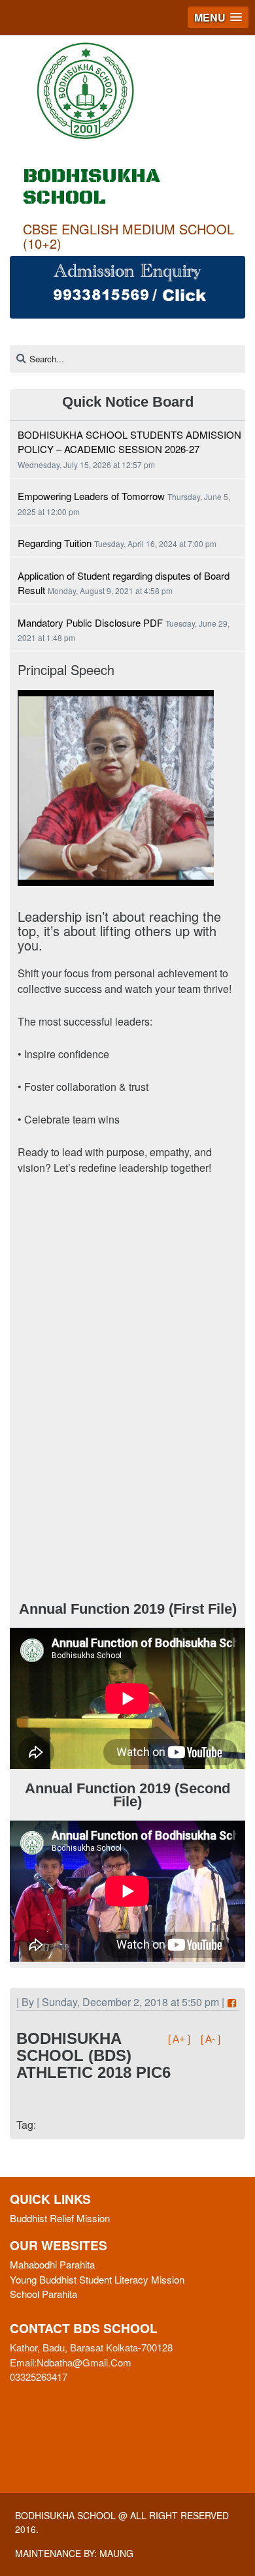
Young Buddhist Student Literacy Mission (97, 2279)
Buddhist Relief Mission (60, 2218)
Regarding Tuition (55, 543)
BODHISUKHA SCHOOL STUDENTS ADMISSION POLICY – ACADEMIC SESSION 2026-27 (129, 442)
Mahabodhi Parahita (52, 2264)
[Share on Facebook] (232, 2003)
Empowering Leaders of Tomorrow (91, 496)
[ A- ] (211, 2039)
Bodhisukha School (65, 2515)
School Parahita (43, 2294)
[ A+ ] (180, 2039)
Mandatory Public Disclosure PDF (90, 622)
